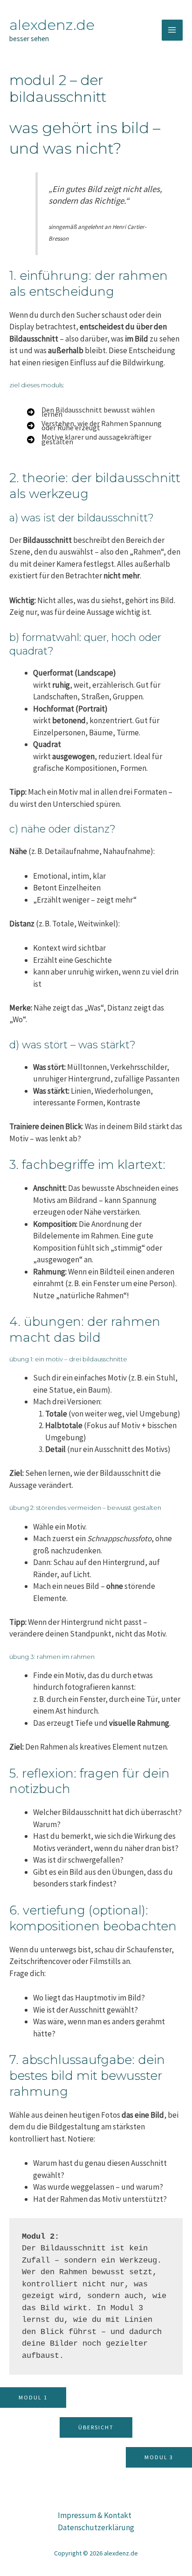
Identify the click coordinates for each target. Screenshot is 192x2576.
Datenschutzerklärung (96, 2527)
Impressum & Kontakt (95, 2515)
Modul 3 (159, 2457)
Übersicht (96, 2427)
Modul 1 (33, 2397)
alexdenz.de (52, 25)
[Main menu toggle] (172, 30)
